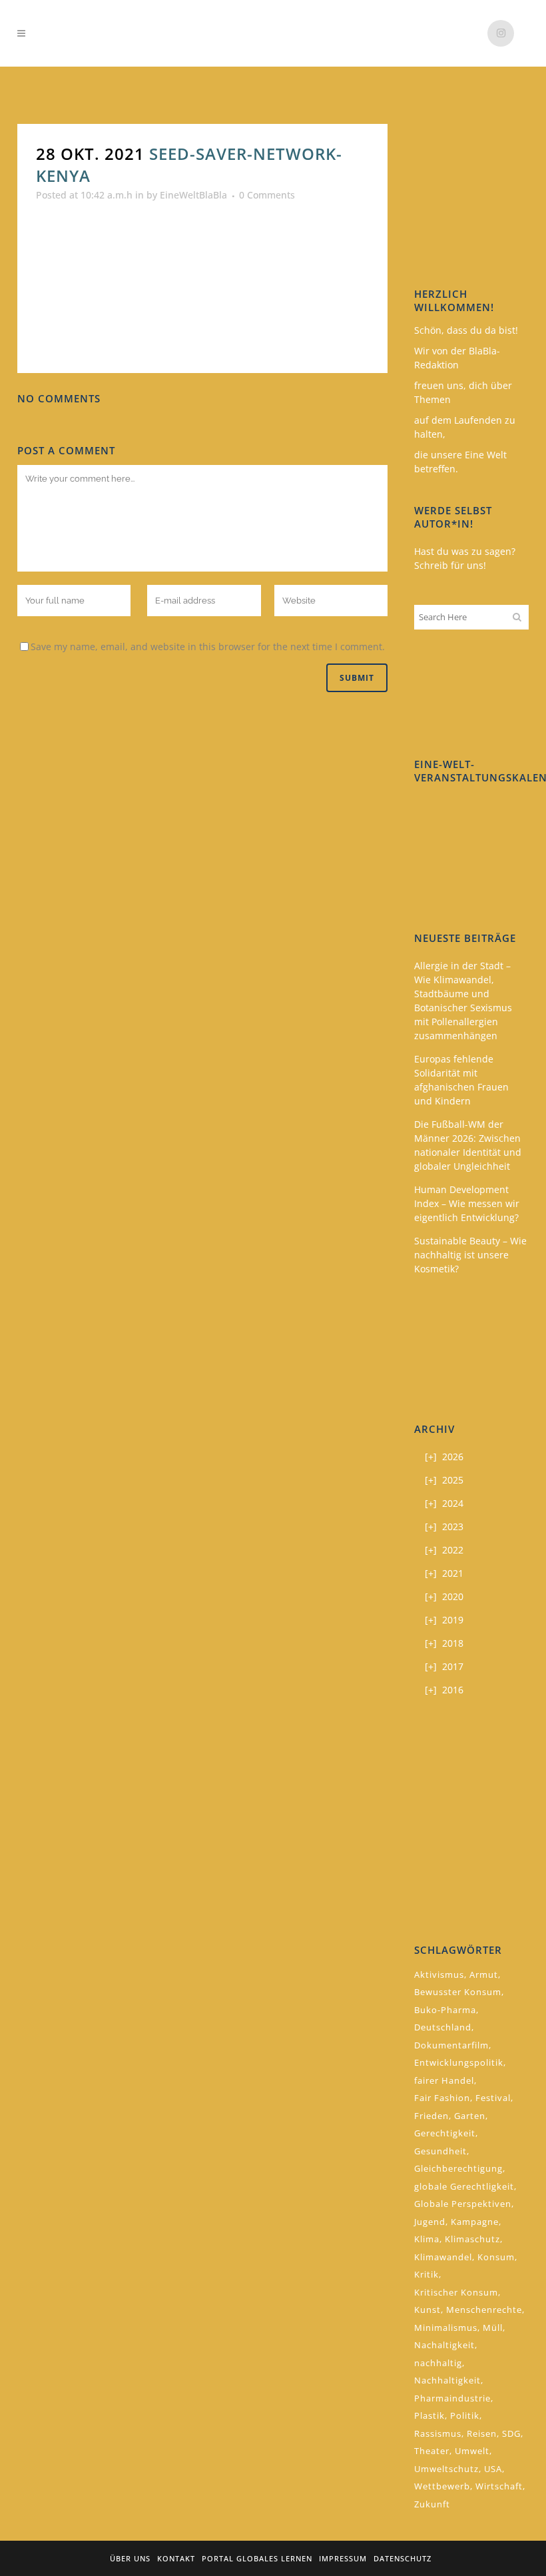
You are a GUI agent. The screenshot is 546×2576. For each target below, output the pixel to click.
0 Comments (267, 195)
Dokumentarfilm (451, 2045)
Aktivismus (439, 1974)
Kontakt (176, 2558)
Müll (493, 2328)
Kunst (427, 2310)
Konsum (496, 2257)
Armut (484, 1974)
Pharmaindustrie (452, 2398)
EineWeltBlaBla (193, 195)
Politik (465, 2415)
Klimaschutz (472, 2239)
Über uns (130, 2558)
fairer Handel (444, 2080)
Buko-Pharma (445, 2010)
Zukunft (432, 2504)
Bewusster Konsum (458, 1992)
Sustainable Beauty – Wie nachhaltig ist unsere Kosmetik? (470, 1255)
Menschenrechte (484, 2310)
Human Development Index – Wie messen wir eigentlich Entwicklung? (467, 1203)
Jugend (430, 2222)
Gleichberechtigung (458, 2168)
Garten (470, 2116)
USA (493, 2469)
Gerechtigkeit (445, 2133)
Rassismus (438, 2433)
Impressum (343, 2558)
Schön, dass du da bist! (466, 330)
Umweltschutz (446, 2469)
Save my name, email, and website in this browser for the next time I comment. (208, 646)
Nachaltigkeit (444, 2345)
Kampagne (475, 2222)
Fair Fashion (442, 2098)
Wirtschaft (499, 2486)
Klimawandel (443, 2257)
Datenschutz (403, 2558)
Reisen (482, 2433)
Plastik (429, 2415)
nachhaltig (438, 2363)
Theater (432, 2451)
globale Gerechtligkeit (464, 2186)
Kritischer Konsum (456, 2292)
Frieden (431, 2116)
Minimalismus (446, 2328)
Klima (427, 2239)
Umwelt (472, 2451)
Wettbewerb (442, 2486)
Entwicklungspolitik (459, 2062)
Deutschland (443, 2027)
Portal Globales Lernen (257, 2558)
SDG (511, 2433)
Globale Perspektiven (463, 2204)
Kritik (426, 2274)
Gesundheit (440, 2151)
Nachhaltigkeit (447, 2380)
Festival (493, 2098)
